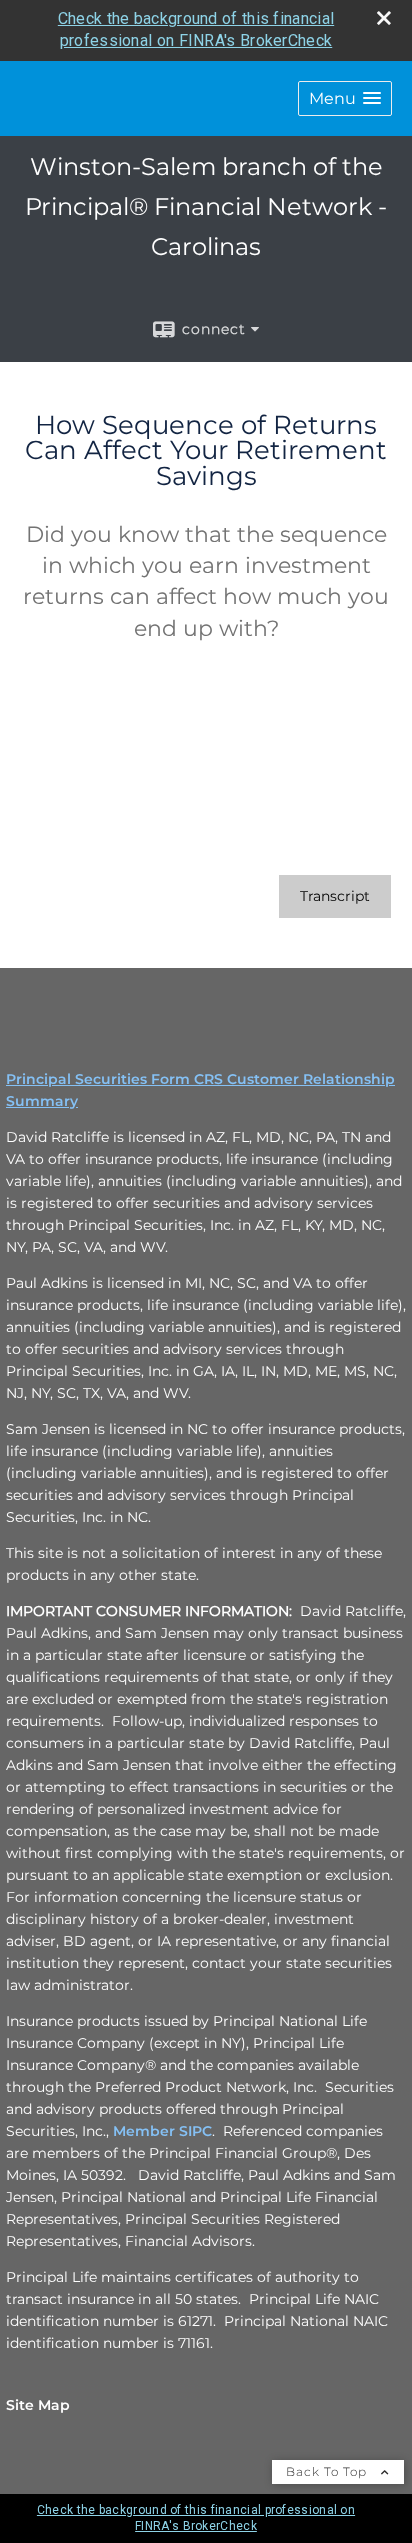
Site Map (38, 2405)
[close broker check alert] (384, 18)
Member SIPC (162, 2131)
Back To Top (328, 2471)
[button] (345, 98)
